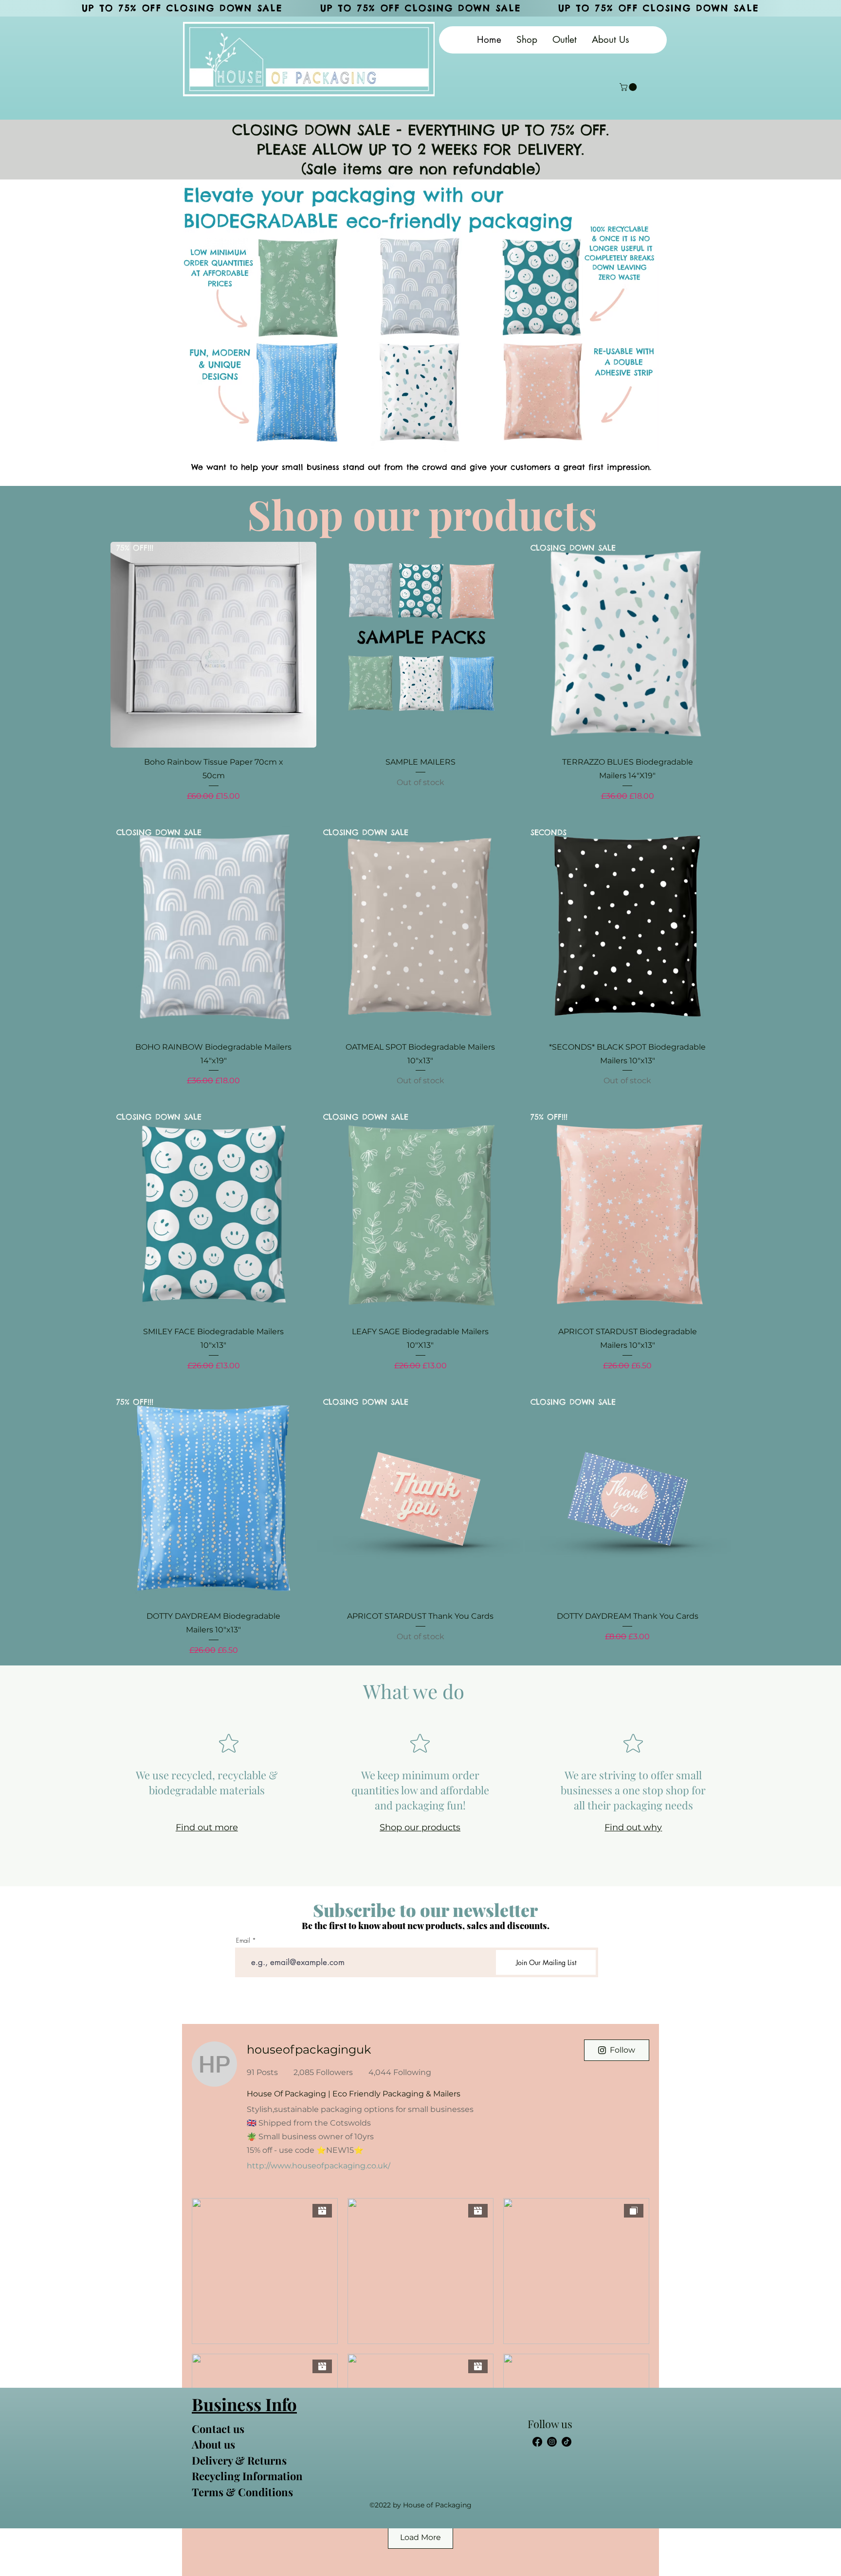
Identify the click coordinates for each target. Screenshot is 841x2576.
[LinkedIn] (552, 2442)
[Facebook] (537, 2442)
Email (243, 1941)
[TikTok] (567, 2442)
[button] (629, 87)
